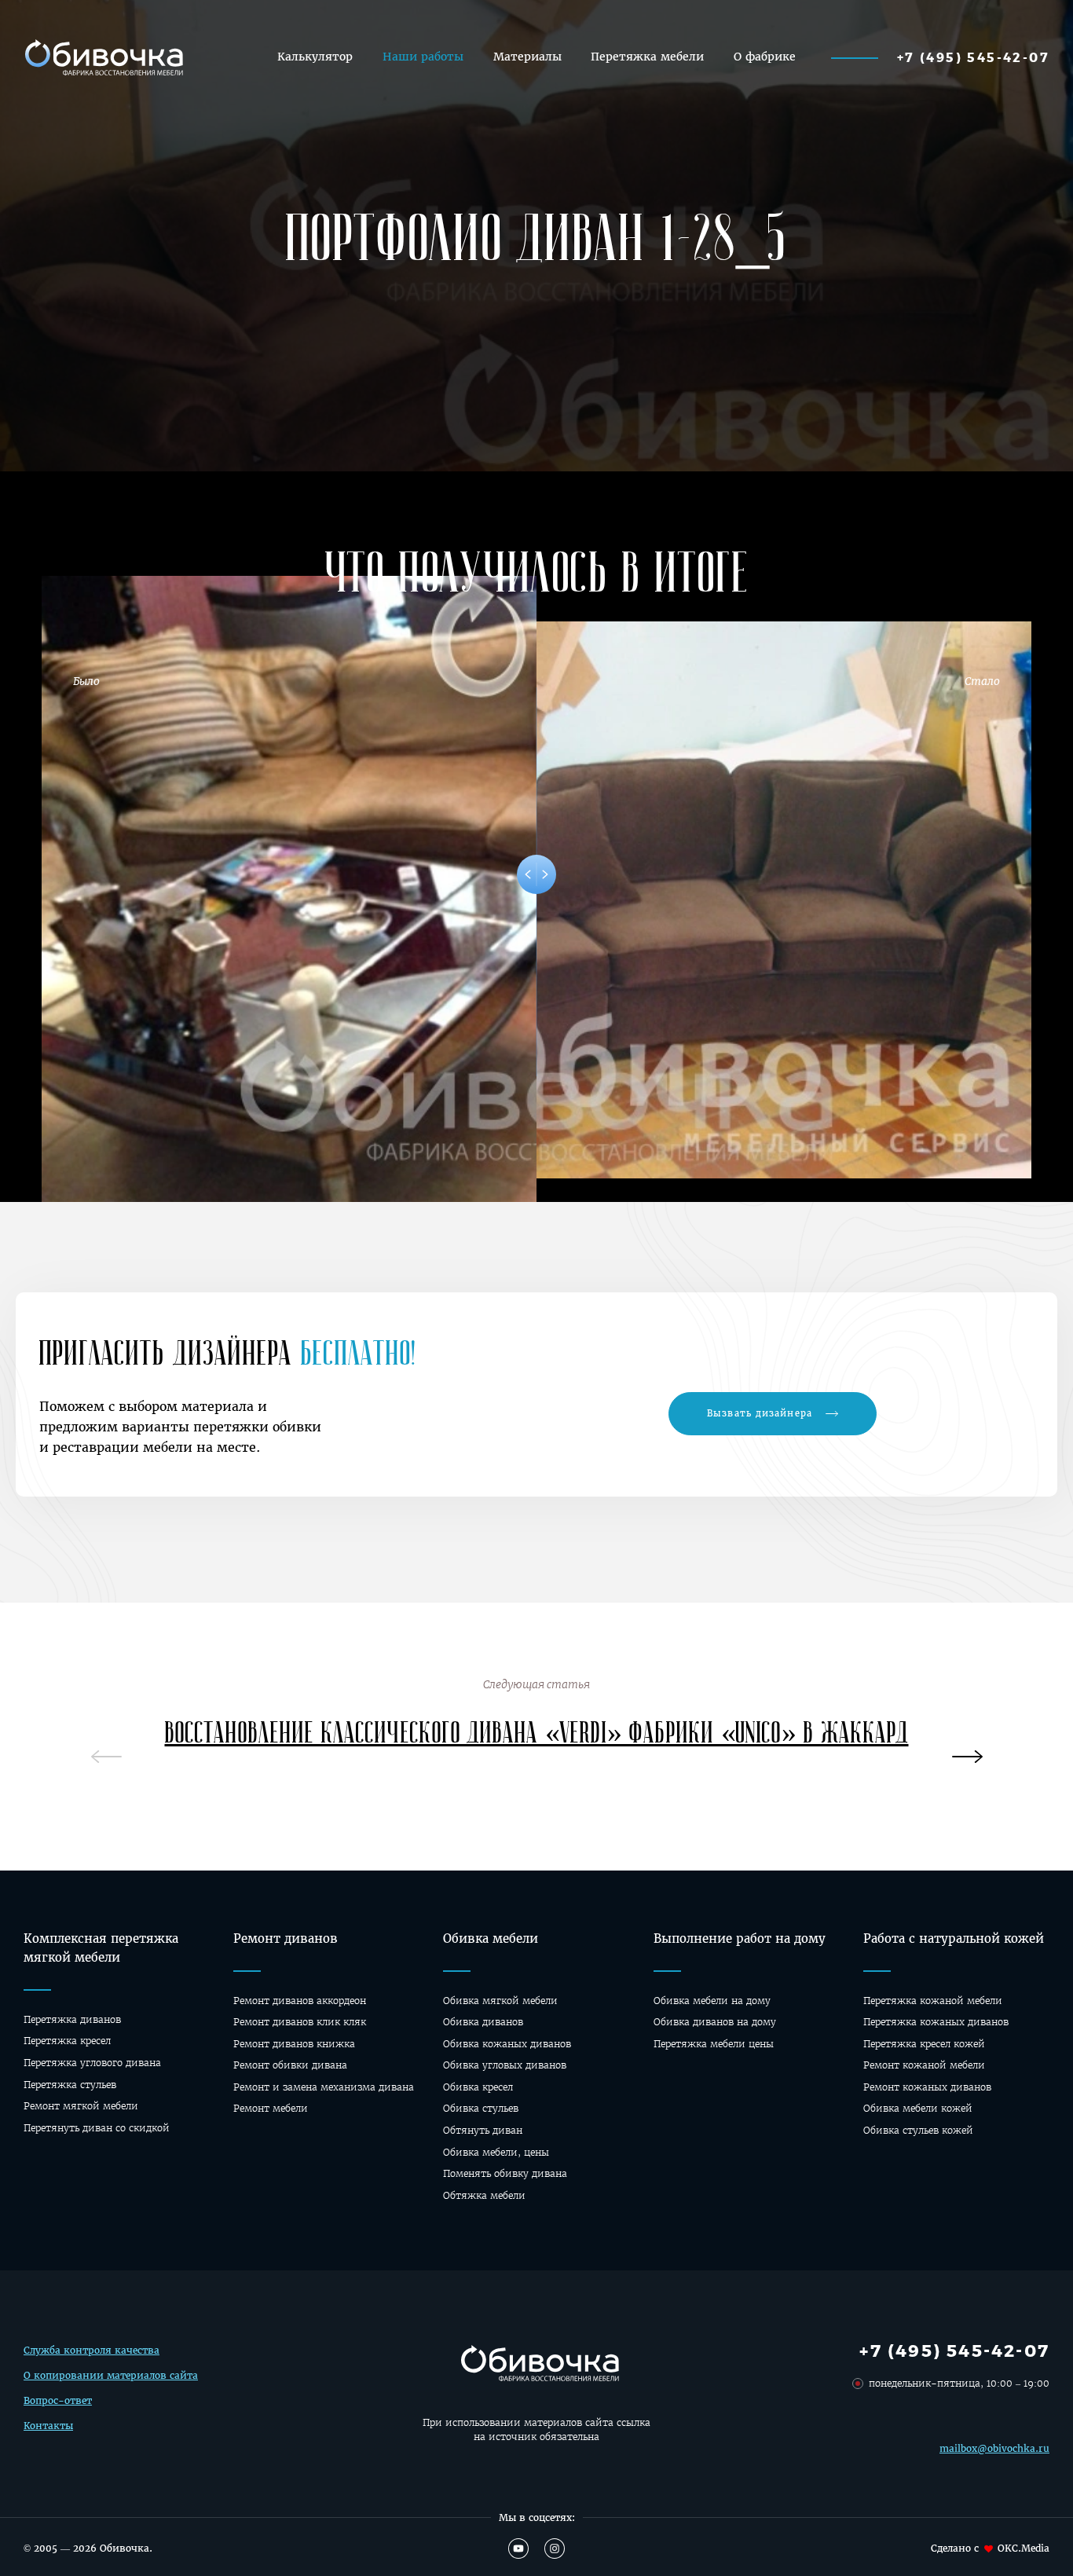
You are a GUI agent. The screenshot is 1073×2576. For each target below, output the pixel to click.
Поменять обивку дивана (505, 2173)
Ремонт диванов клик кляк (300, 2022)
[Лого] (102, 57)
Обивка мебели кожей (918, 2108)
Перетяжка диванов (72, 2019)
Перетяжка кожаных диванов (936, 2022)
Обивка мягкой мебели (500, 2001)
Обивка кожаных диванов (507, 2044)
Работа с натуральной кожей (954, 1938)
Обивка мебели (491, 1938)
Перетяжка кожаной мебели (933, 2001)
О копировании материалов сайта (111, 2375)
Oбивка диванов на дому (715, 2022)
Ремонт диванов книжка (294, 2044)
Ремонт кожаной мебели (924, 2065)
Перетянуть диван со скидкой (97, 2128)
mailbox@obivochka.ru (994, 2448)
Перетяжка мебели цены (714, 2044)
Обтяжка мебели (484, 2195)
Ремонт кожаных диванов (927, 2087)
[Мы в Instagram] (555, 2549)
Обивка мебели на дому (712, 2001)
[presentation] (967, 1750)
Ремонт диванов (286, 1938)
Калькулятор (315, 57)
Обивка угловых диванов (505, 2065)
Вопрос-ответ (58, 2400)
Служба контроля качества (92, 2350)
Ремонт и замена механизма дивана (324, 2087)
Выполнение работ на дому (740, 1938)
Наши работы (423, 57)
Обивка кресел (478, 2087)
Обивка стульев (481, 2108)
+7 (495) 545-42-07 (973, 57)
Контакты (48, 2426)
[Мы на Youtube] (518, 2549)
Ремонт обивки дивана (290, 2065)
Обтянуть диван (483, 2130)
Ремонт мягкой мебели (81, 2106)
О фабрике (765, 57)
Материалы (527, 57)
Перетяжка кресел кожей (924, 2044)
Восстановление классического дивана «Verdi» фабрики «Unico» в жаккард (537, 1731)
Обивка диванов (483, 2022)
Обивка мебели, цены (496, 2152)
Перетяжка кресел (67, 2041)
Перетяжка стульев (70, 2085)
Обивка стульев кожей (918, 2130)
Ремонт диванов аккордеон (300, 2001)
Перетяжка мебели (647, 57)
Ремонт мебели (271, 2108)
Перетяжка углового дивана (92, 2063)
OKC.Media (1024, 2548)
